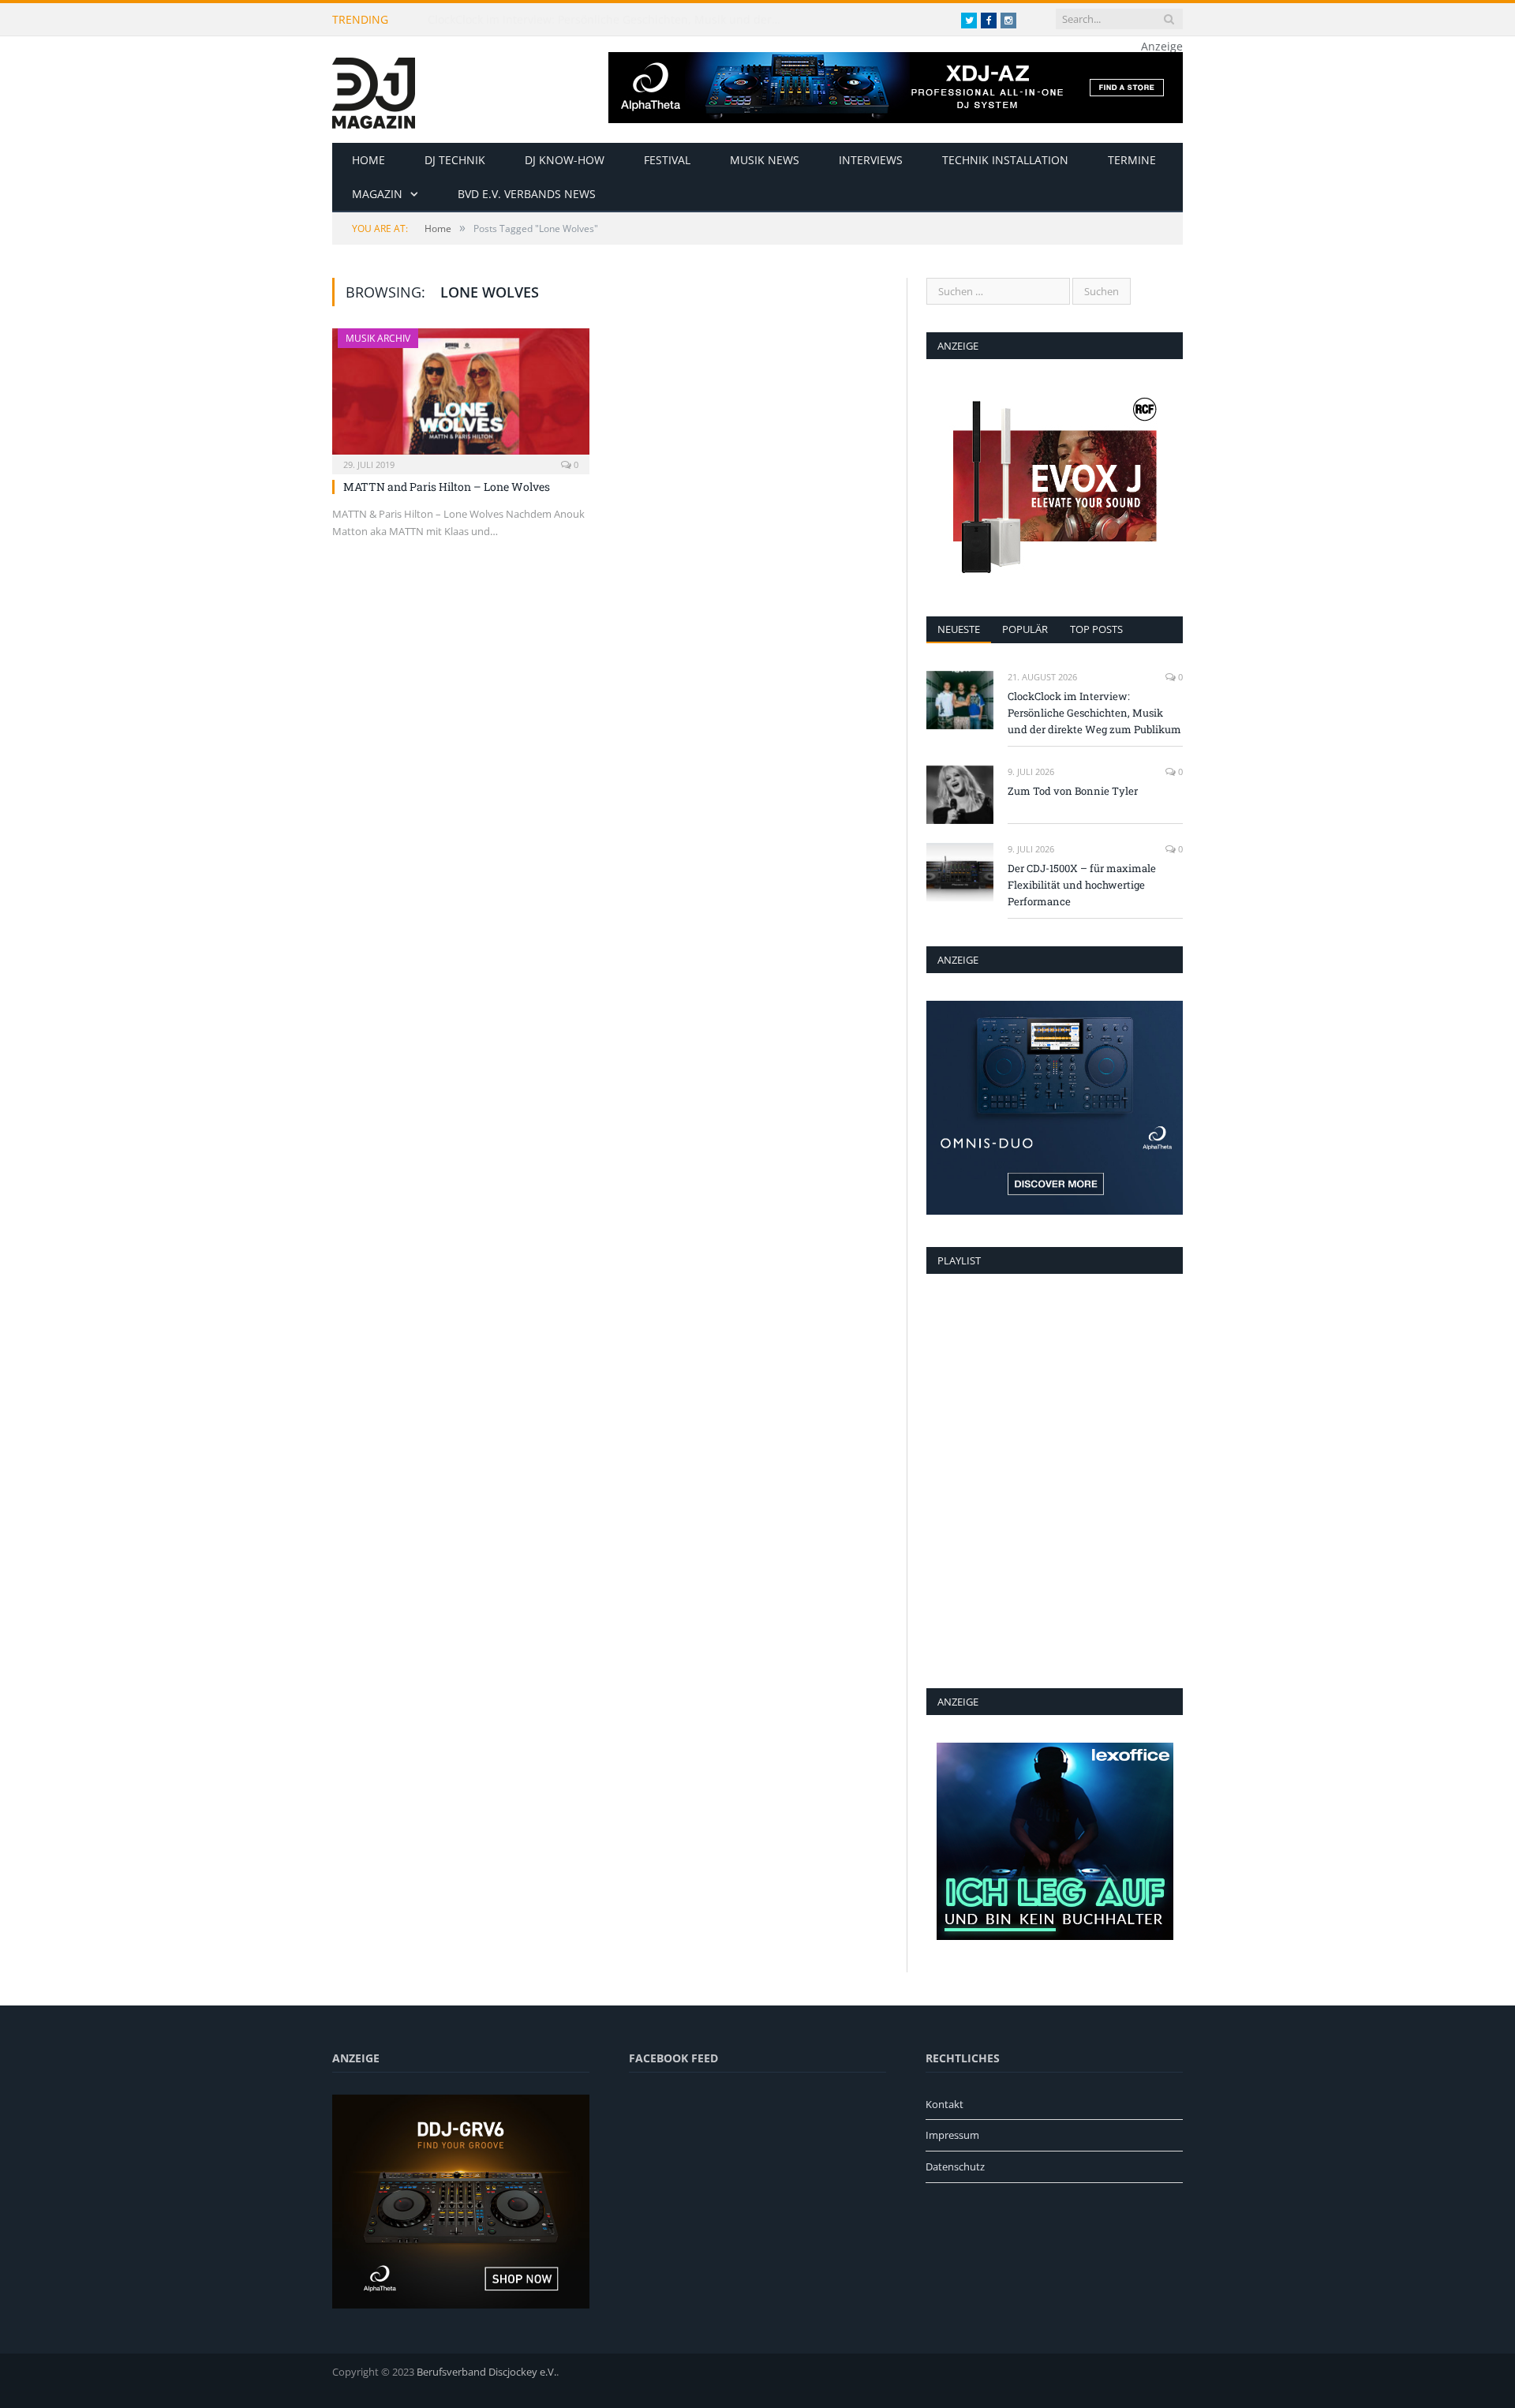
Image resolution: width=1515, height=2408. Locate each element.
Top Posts (1096, 629)
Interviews (871, 160)
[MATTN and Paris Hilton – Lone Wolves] (461, 396)
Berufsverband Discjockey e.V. (486, 2372)
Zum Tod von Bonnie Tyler (1073, 791)
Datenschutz (955, 2166)
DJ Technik (455, 160)
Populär (1025, 629)
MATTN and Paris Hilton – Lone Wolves (447, 487)
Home (368, 160)
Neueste (959, 629)
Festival (667, 160)
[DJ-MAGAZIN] (374, 90)
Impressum (952, 2135)
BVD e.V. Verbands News (527, 194)
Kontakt (945, 2104)
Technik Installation (1005, 160)
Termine (1132, 160)
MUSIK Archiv (378, 338)
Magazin (377, 194)
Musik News (765, 160)
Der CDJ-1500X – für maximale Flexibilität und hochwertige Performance (1082, 885)
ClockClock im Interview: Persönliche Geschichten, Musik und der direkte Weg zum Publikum (609, 20)
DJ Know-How (565, 160)
